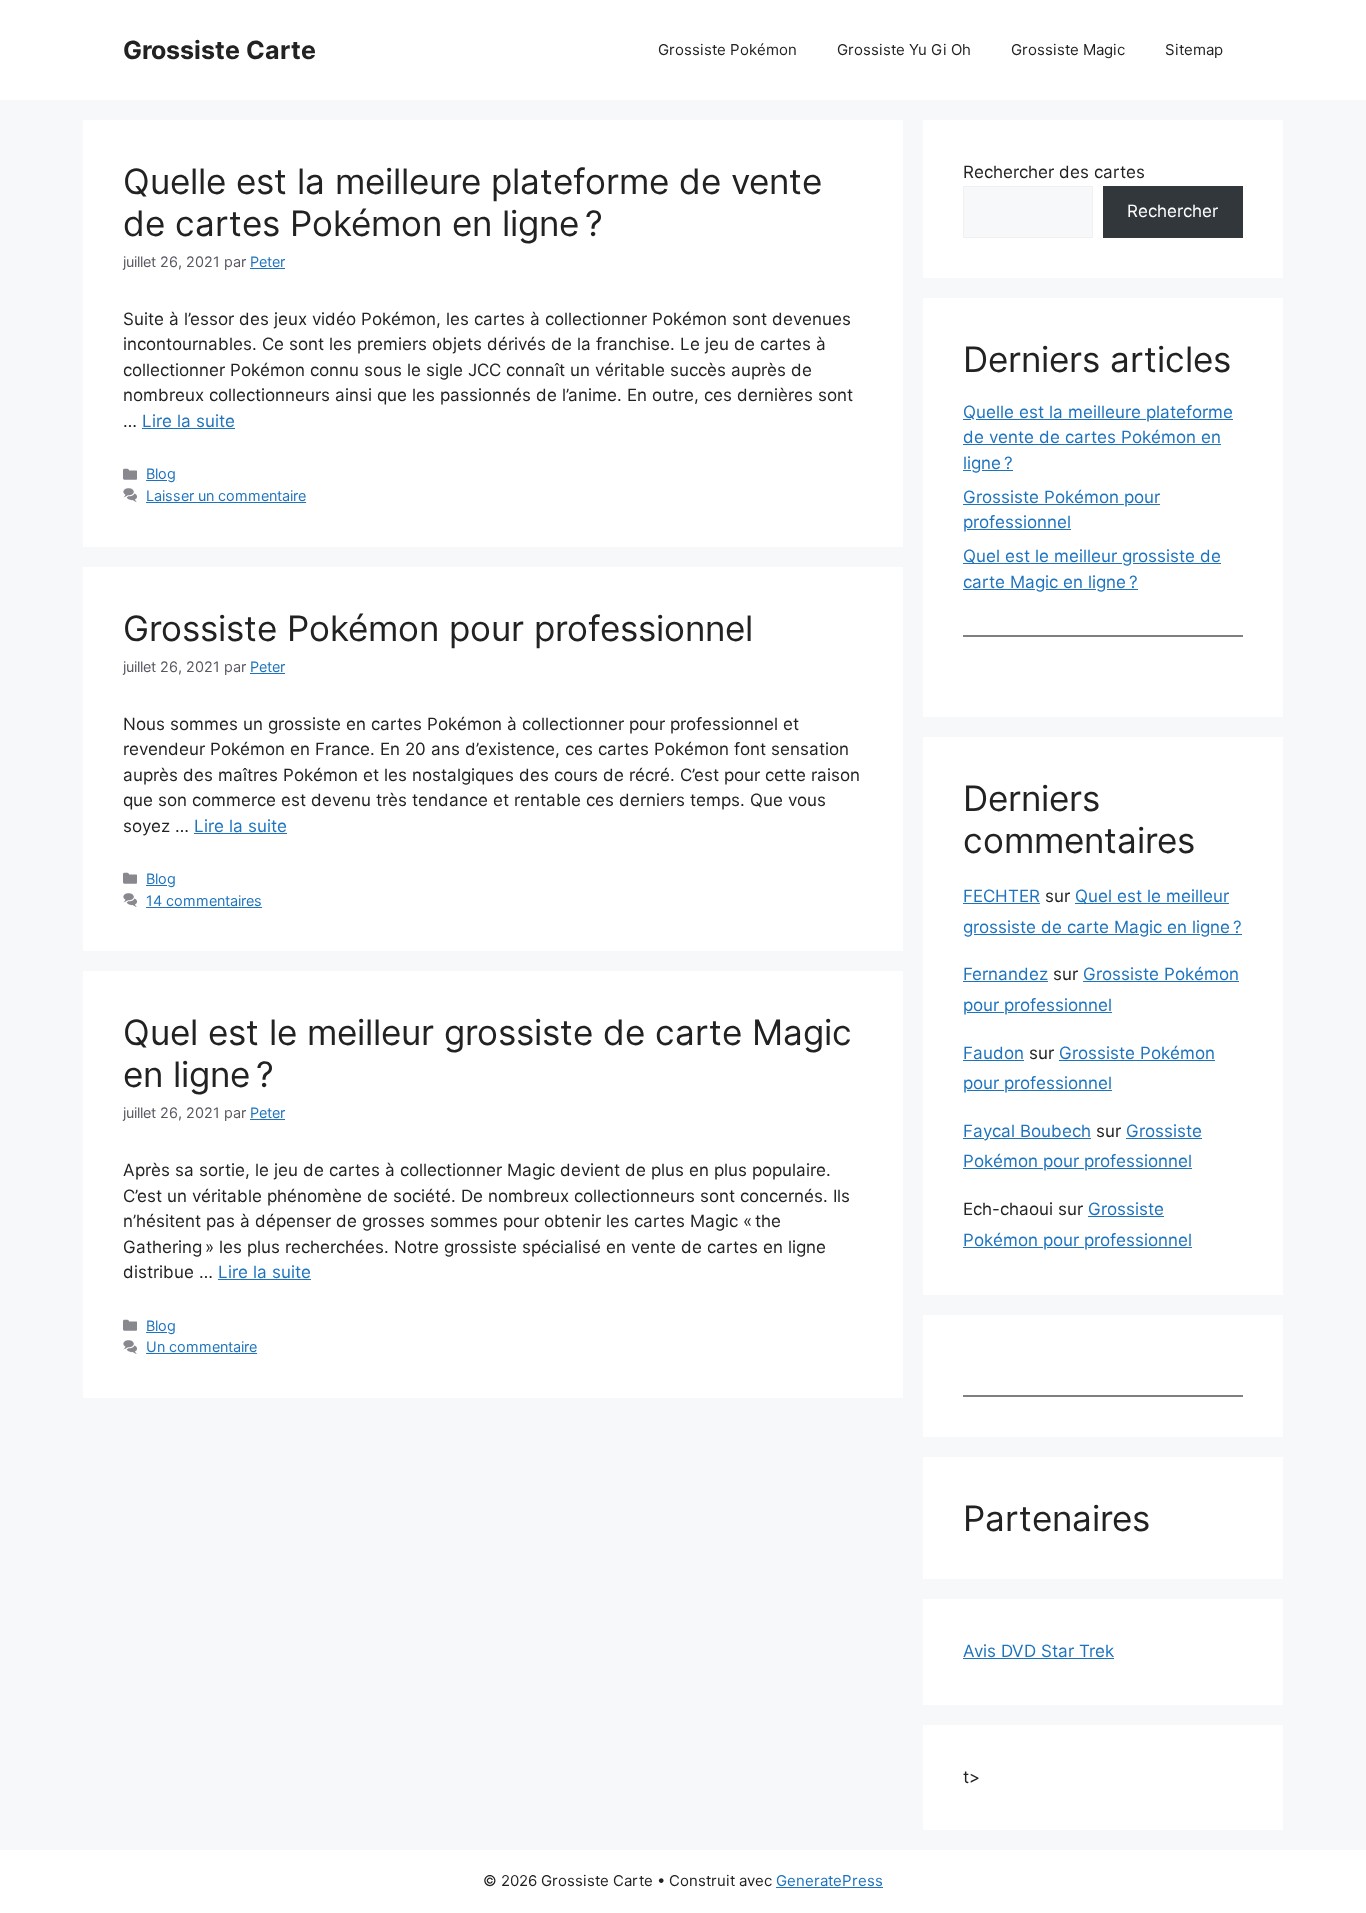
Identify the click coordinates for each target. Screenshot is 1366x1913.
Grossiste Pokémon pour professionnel (438, 628)
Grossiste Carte (219, 50)
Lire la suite (188, 421)
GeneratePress (829, 1880)
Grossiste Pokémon (727, 49)
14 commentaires (204, 900)
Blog (161, 473)
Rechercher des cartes (1054, 172)
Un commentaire (201, 1346)
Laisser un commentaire (226, 495)
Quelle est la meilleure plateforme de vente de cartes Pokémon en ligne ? (472, 202)
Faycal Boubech (1027, 1131)
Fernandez (1005, 974)
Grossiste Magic (1068, 49)
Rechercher (1172, 211)
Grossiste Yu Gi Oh (904, 49)
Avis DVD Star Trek (1038, 1651)
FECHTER (1001, 896)
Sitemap (1194, 49)
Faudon (993, 1053)
